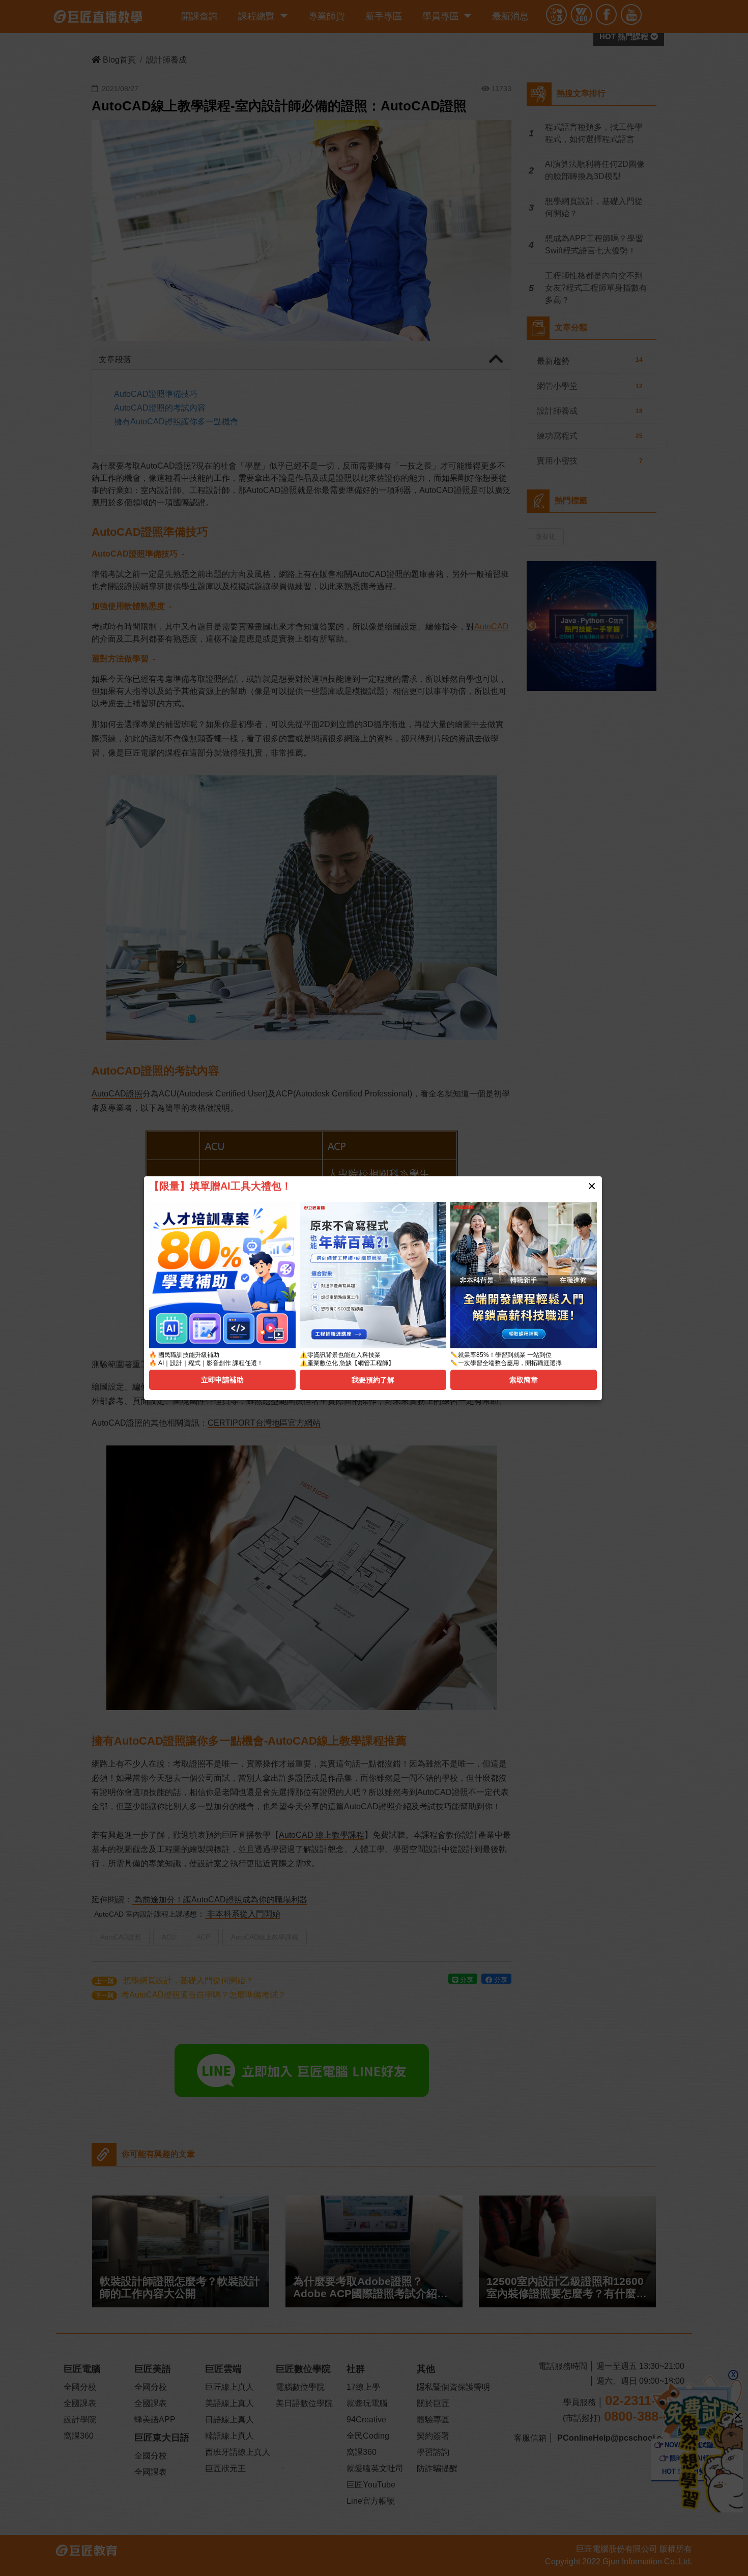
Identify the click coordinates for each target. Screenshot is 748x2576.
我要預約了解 (373, 1380)
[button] (592, 1186)
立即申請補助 (222, 1380)
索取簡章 (524, 1380)
